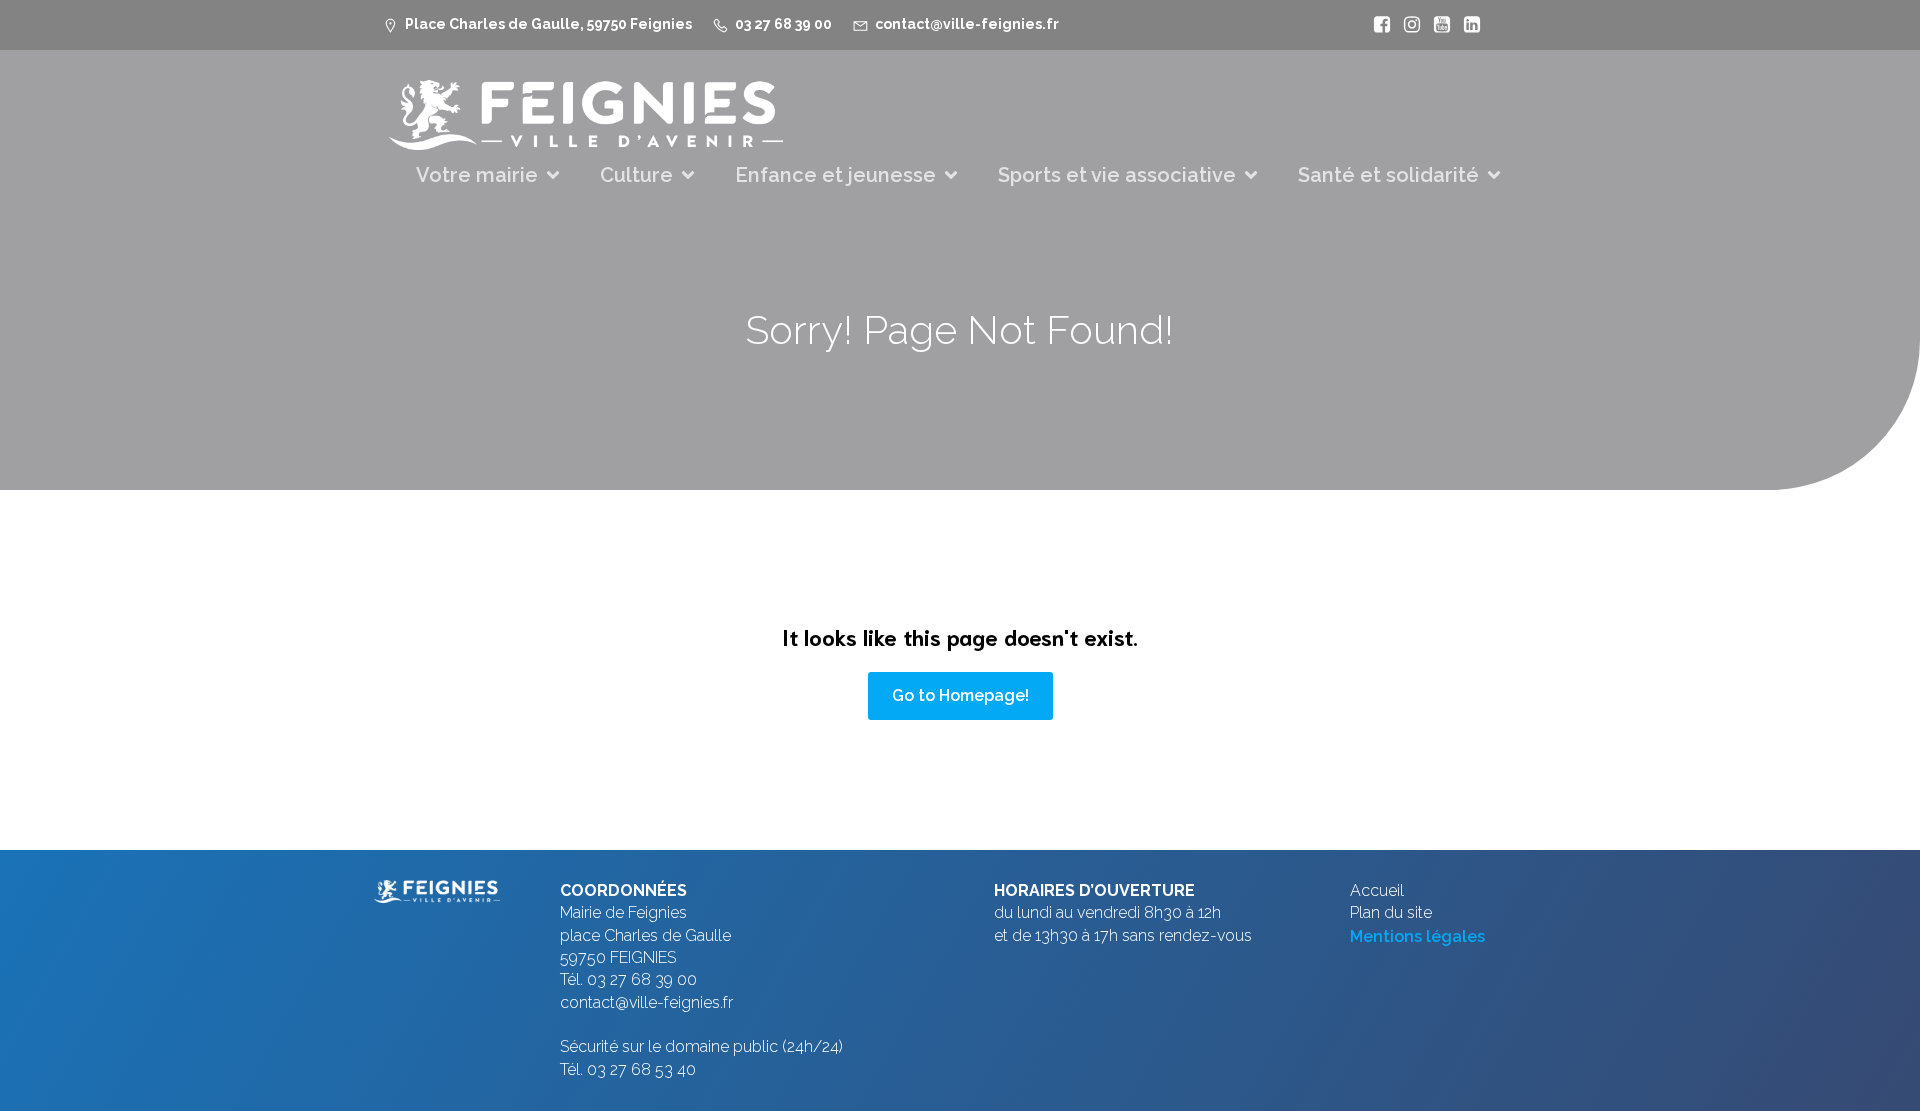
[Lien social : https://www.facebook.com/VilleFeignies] (1377, 25)
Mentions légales (1417, 936)
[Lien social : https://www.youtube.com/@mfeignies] (1437, 25)
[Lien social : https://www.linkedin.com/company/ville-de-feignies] (1467, 25)
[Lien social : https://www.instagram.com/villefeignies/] (1407, 25)
